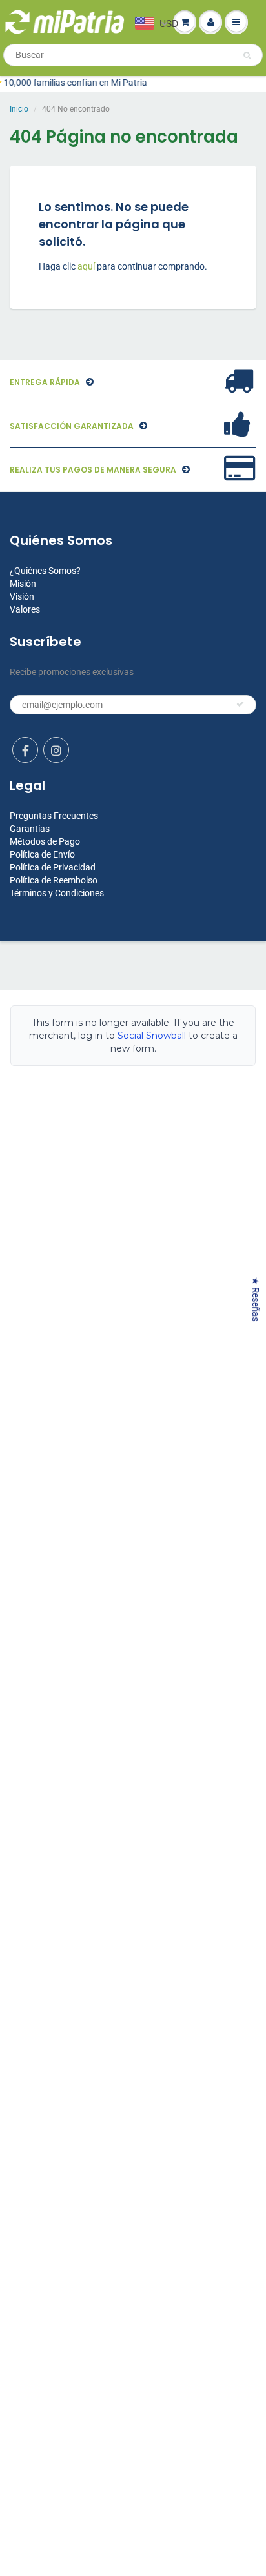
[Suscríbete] (240, 704)
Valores (25, 609)
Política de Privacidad (53, 867)
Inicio (19, 109)
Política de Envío (42, 854)
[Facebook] (25, 750)
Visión (22, 596)
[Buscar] (247, 55)
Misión (23, 584)
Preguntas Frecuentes (54, 816)
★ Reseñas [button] (256, 1299)
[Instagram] (56, 750)
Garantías (30, 829)
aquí (87, 266)
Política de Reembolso (54, 880)
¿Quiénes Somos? (45, 571)
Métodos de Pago (45, 841)
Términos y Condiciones (57, 893)
